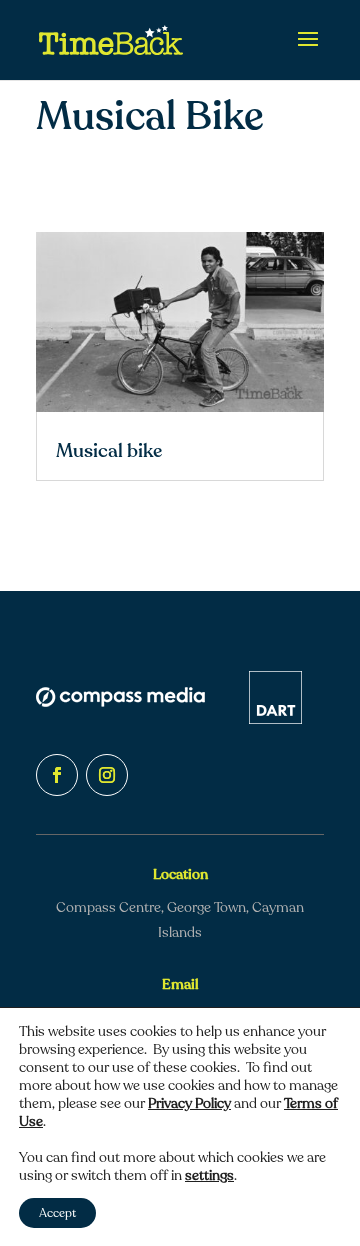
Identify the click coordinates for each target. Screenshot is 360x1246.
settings (209, 1176)
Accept (57, 1213)
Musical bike (109, 451)
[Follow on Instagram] (107, 775)
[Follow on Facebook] (57, 775)
